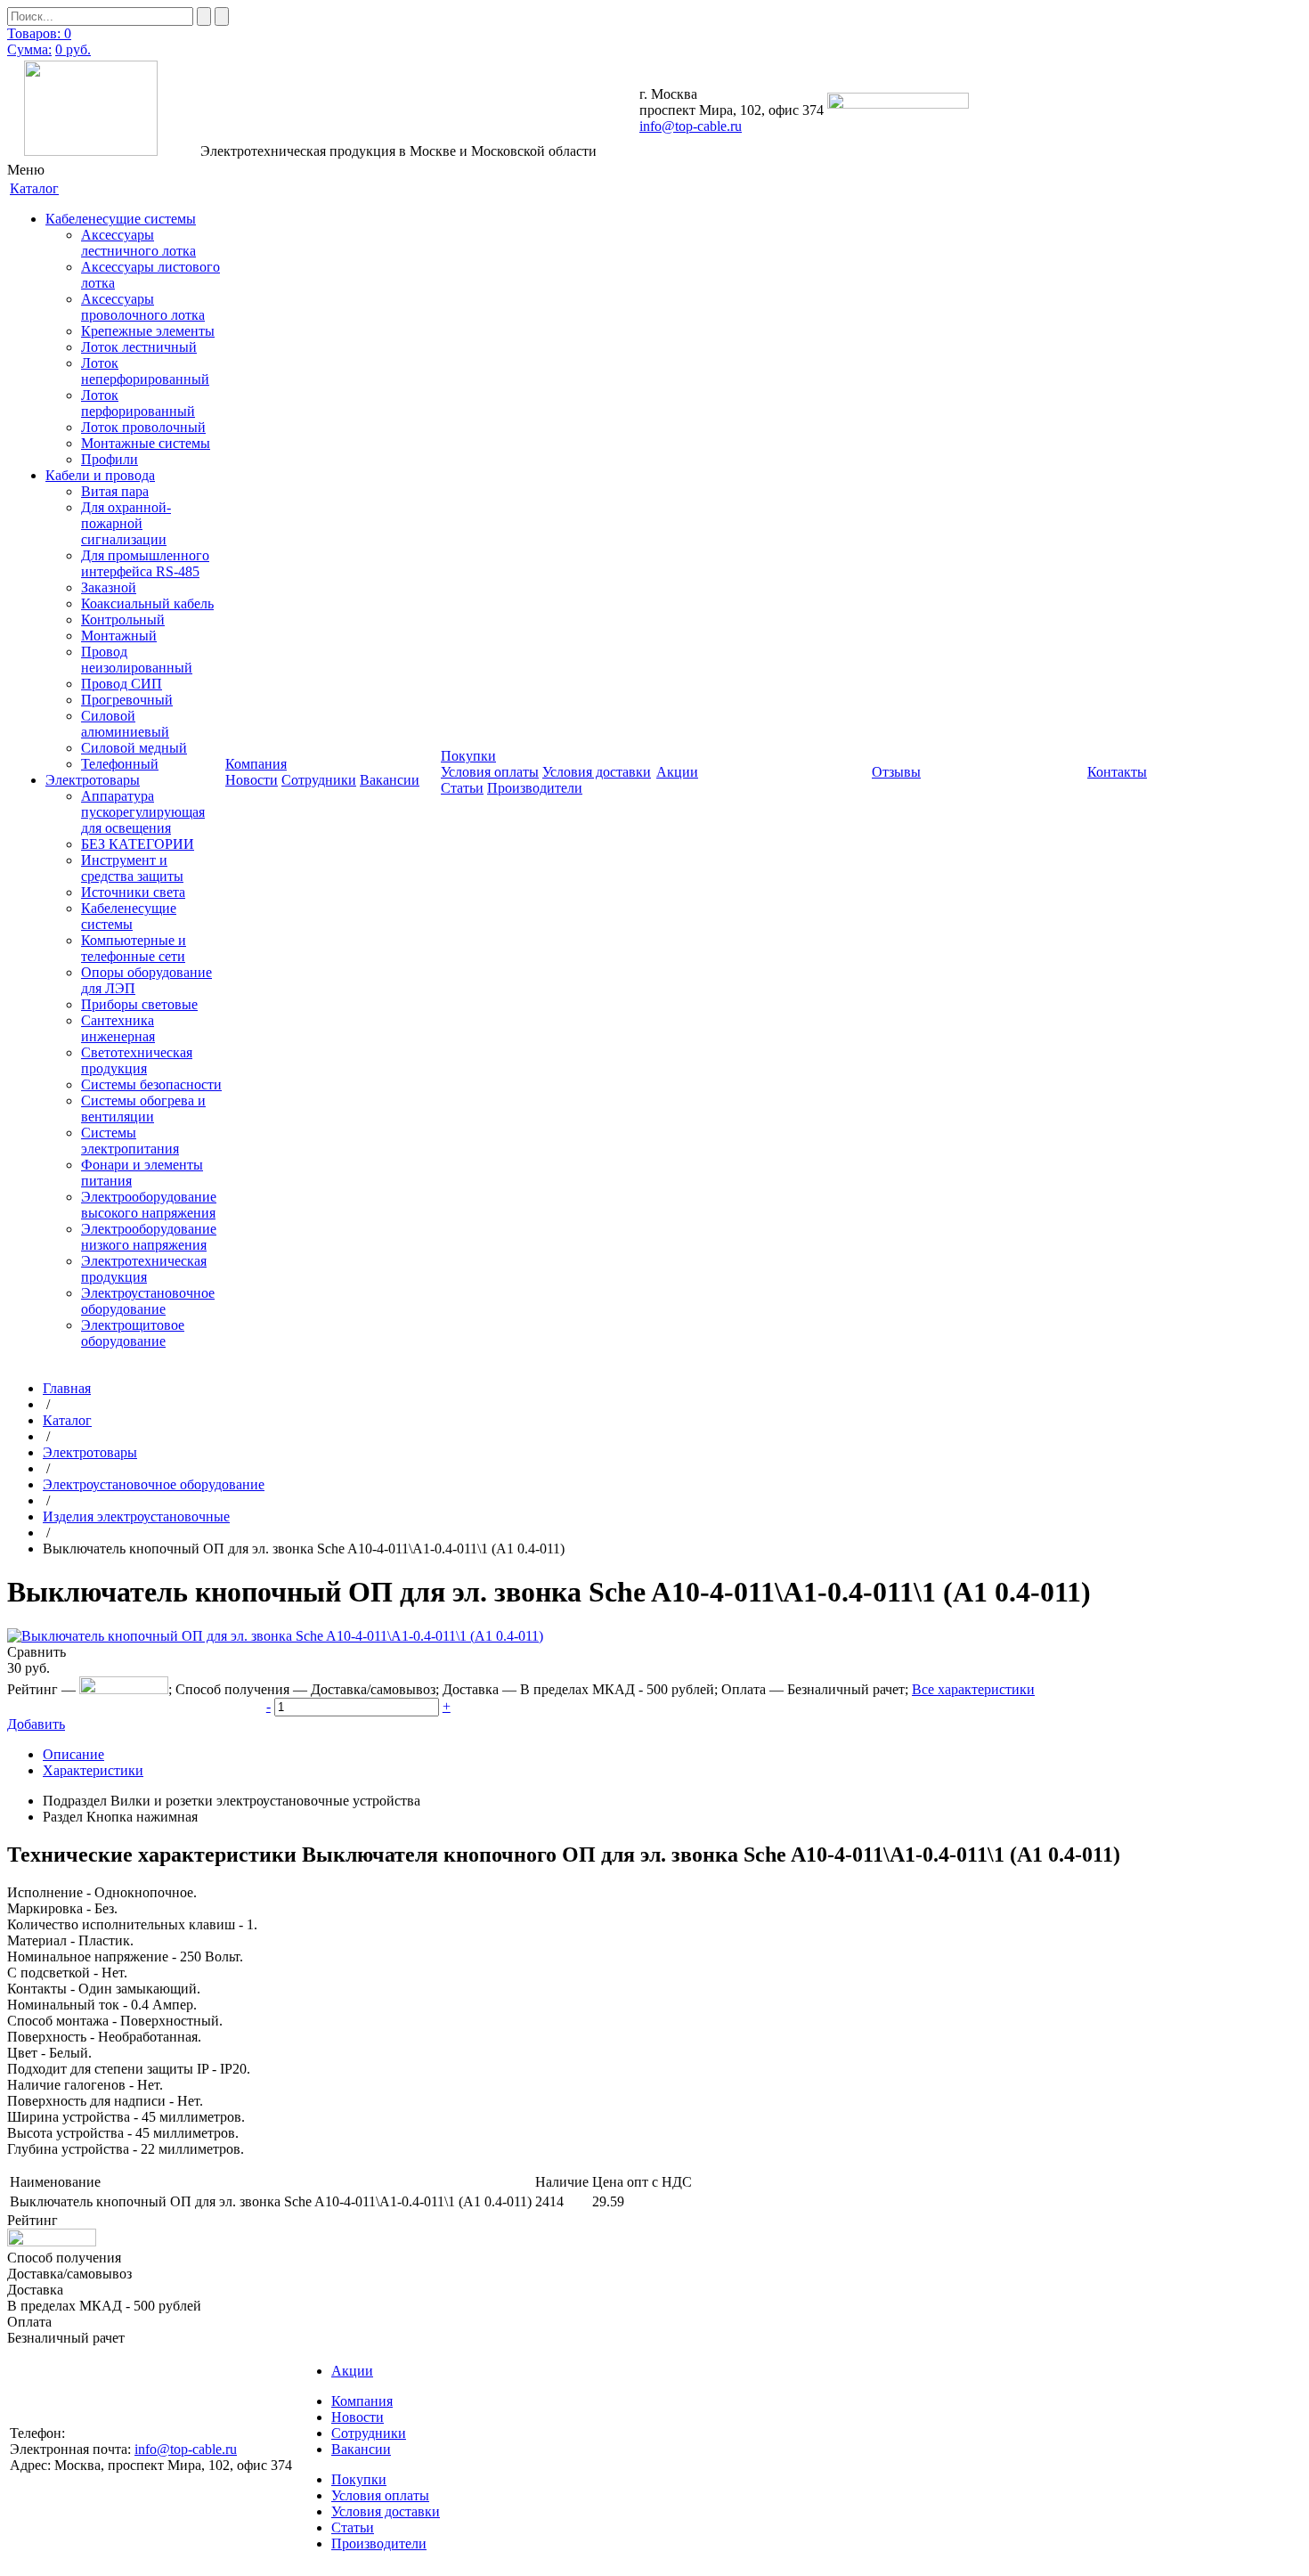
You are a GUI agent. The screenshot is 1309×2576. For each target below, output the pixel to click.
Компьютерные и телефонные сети (134, 948)
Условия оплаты (490, 772)
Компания (362, 2401)
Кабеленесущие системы (121, 219)
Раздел (63, 1817)
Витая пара (115, 491)
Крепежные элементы (148, 331)
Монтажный (119, 636)
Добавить (36, 1724)
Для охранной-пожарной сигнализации (126, 523)
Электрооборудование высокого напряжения (149, 1205)
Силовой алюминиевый (125, 724)
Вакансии (390, 780)
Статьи (462, 788)
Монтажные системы (146, 443)
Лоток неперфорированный (145, 371)
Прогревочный (127, 700)
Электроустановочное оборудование (148, 1301)
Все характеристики (973, 1689)
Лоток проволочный (143, 427)
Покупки (359, 2479)
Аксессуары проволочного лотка (143, 307)
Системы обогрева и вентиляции (143, 1109)
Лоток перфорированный (138, 403)
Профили (110, 459)
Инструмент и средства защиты (132, 868)
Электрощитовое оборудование (133, 1333)
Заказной (109, 587)
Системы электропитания (130, 1141)
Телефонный (120, 764)
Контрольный (123, 620)
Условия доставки (597, 772)
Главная (67, 1388)
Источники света (133, 892)
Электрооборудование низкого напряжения (149, 1237)
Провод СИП (122, 684)
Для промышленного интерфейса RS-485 (145, 563)
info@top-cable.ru (691, 126)
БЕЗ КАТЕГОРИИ (138, 844)
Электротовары (93, 780)
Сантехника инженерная (118, 1028)
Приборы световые (139, 1004)
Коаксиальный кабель (147, 603)
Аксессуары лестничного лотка (138, 243)
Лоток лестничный (139, 347)
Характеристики (93, 1770)
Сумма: (29, 49)
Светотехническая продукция (137, 1060)
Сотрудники (319, 780)
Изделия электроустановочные (136, 1516)
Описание (73, 1754)
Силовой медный (134, 748)
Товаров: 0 (39, 33)
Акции (352, 2371)
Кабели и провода (100, 475)
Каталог (67, 1420)
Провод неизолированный (137, 660)
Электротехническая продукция (144, 1269)
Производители (535, 788)
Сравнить (37, 1652)
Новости (252, 780)
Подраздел (75, 1801)
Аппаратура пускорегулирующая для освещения (143, 812)
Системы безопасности (151, 1084)
